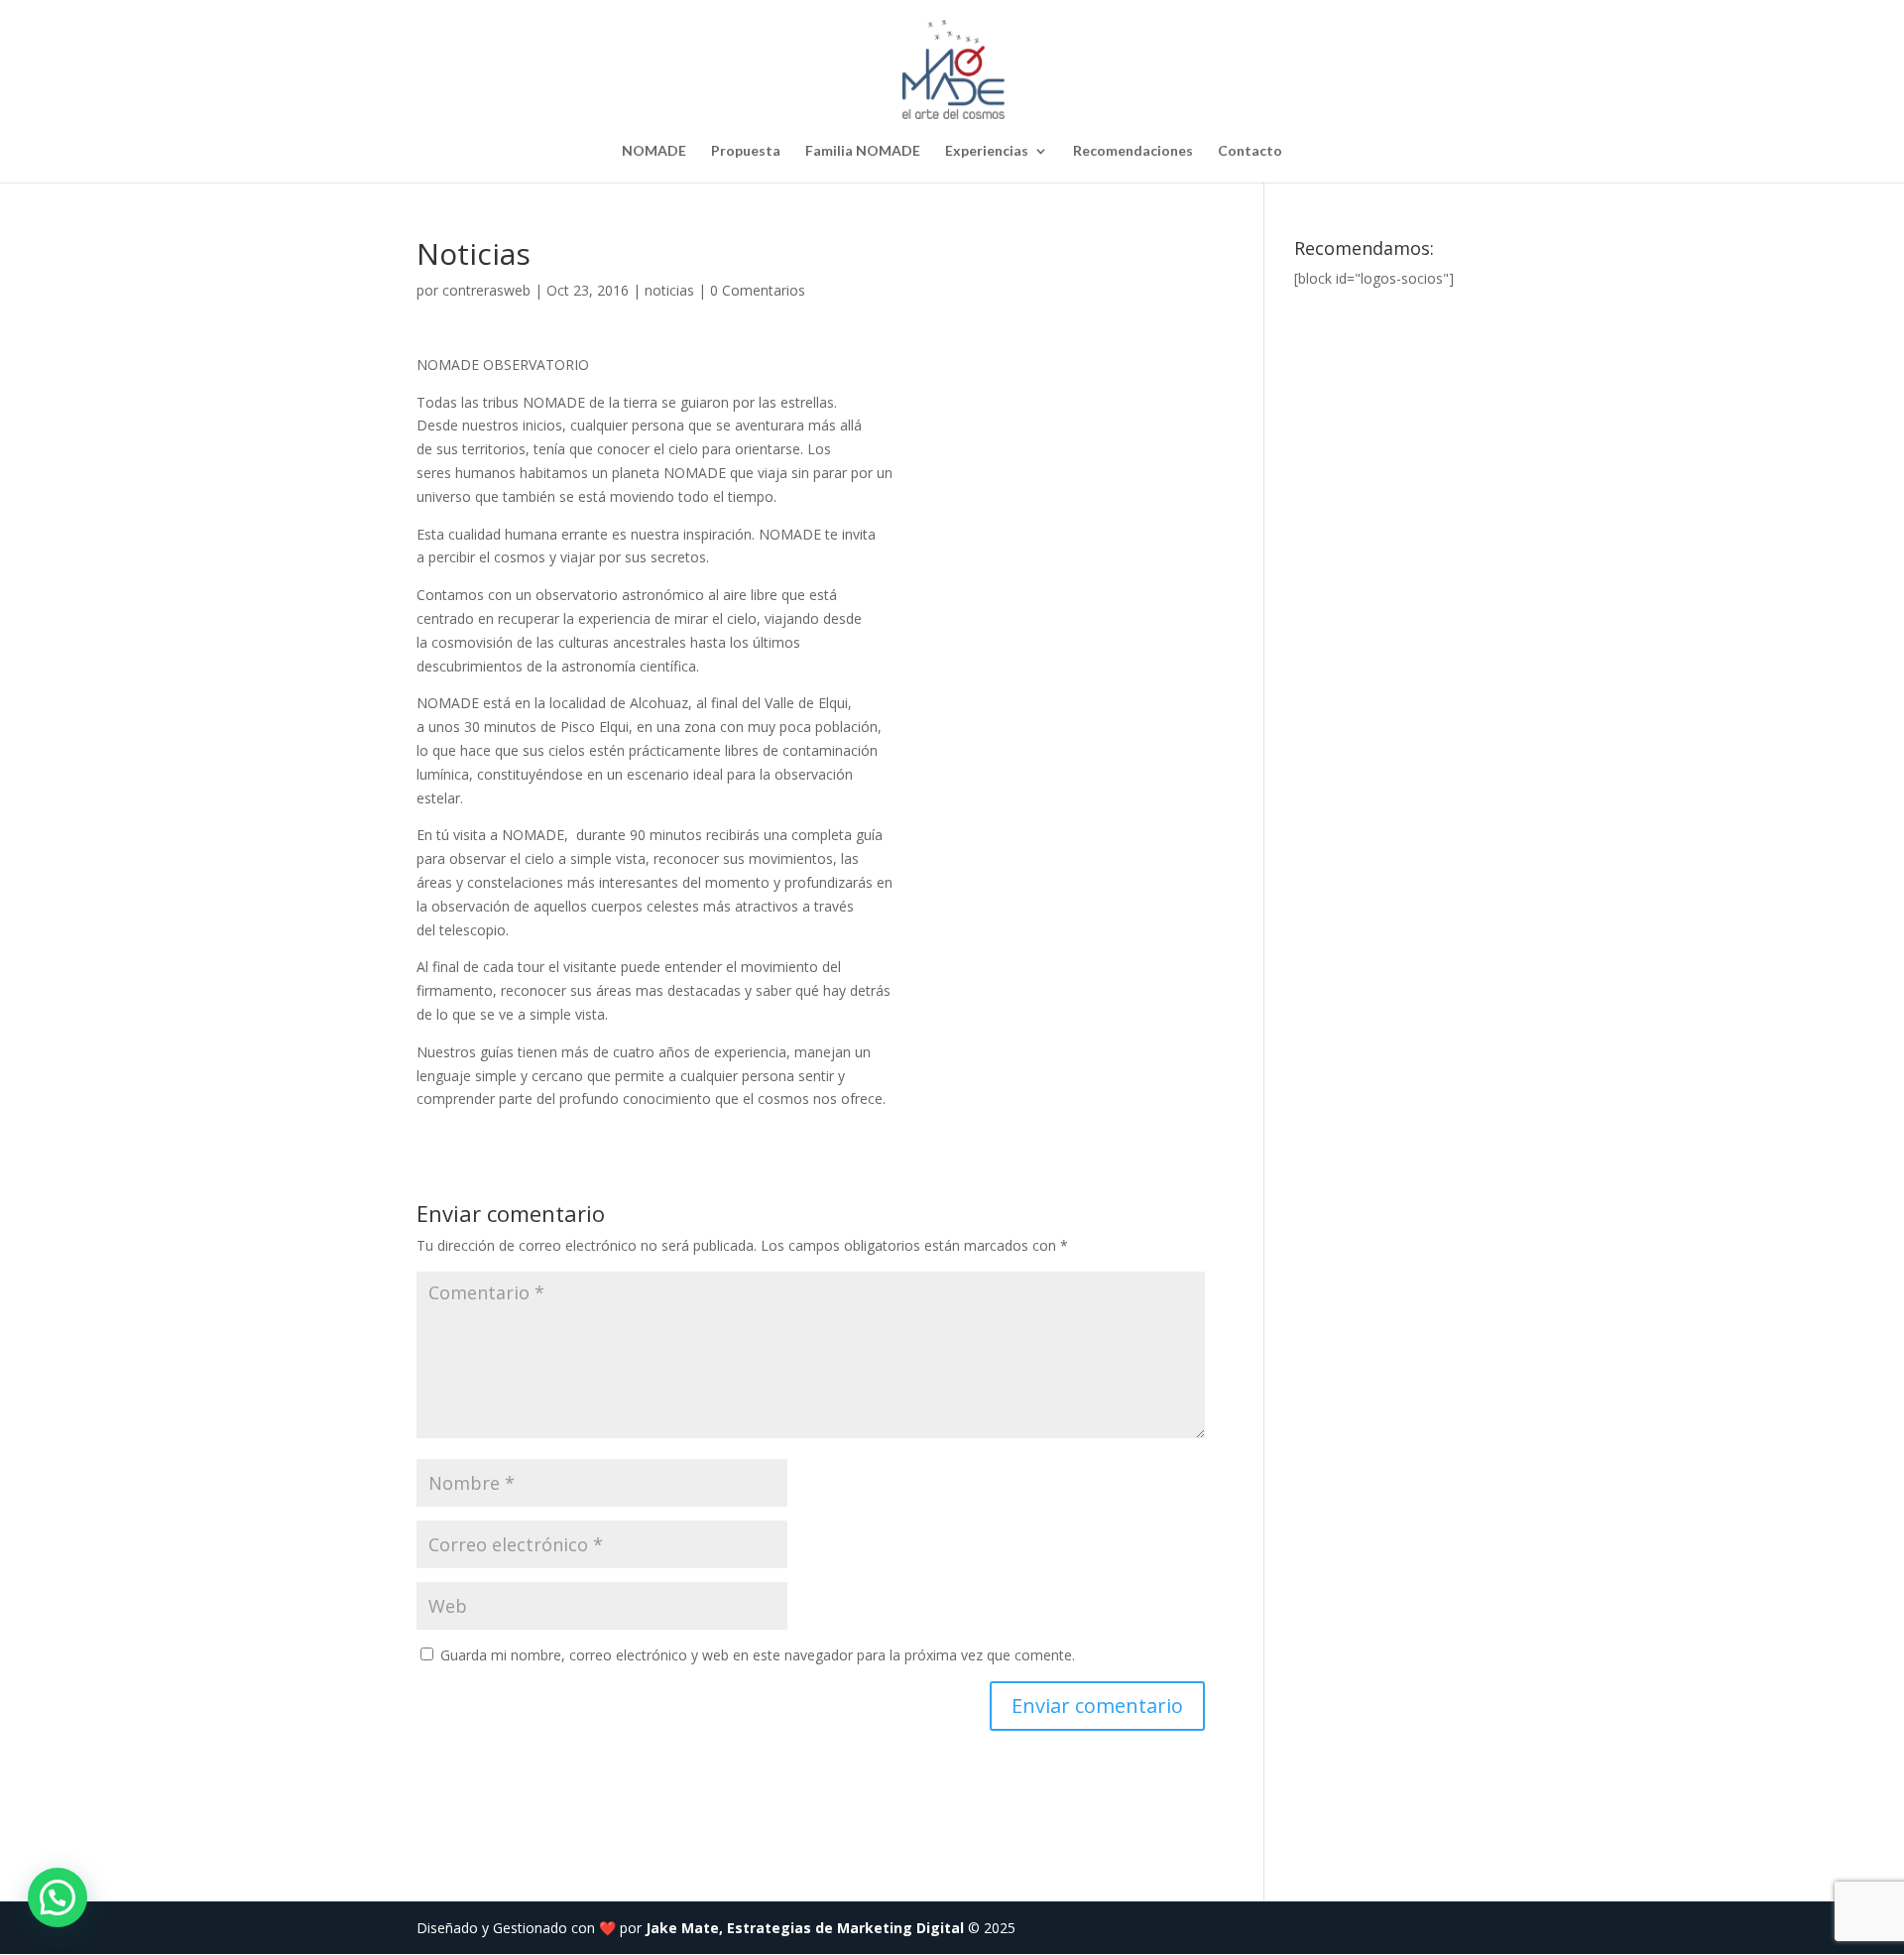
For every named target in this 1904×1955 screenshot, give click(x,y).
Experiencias (987, 151)
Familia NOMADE (863, 151)
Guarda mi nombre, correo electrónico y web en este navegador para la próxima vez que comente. (758, 1655)
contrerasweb (486, 290)
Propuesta (746, 151)
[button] (58, 1897)
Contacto (1250, 151)
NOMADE (654, 151)
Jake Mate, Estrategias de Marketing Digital (805, 1928)
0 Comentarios (758, 290)
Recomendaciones (1133, 151)
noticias (669, 290)
